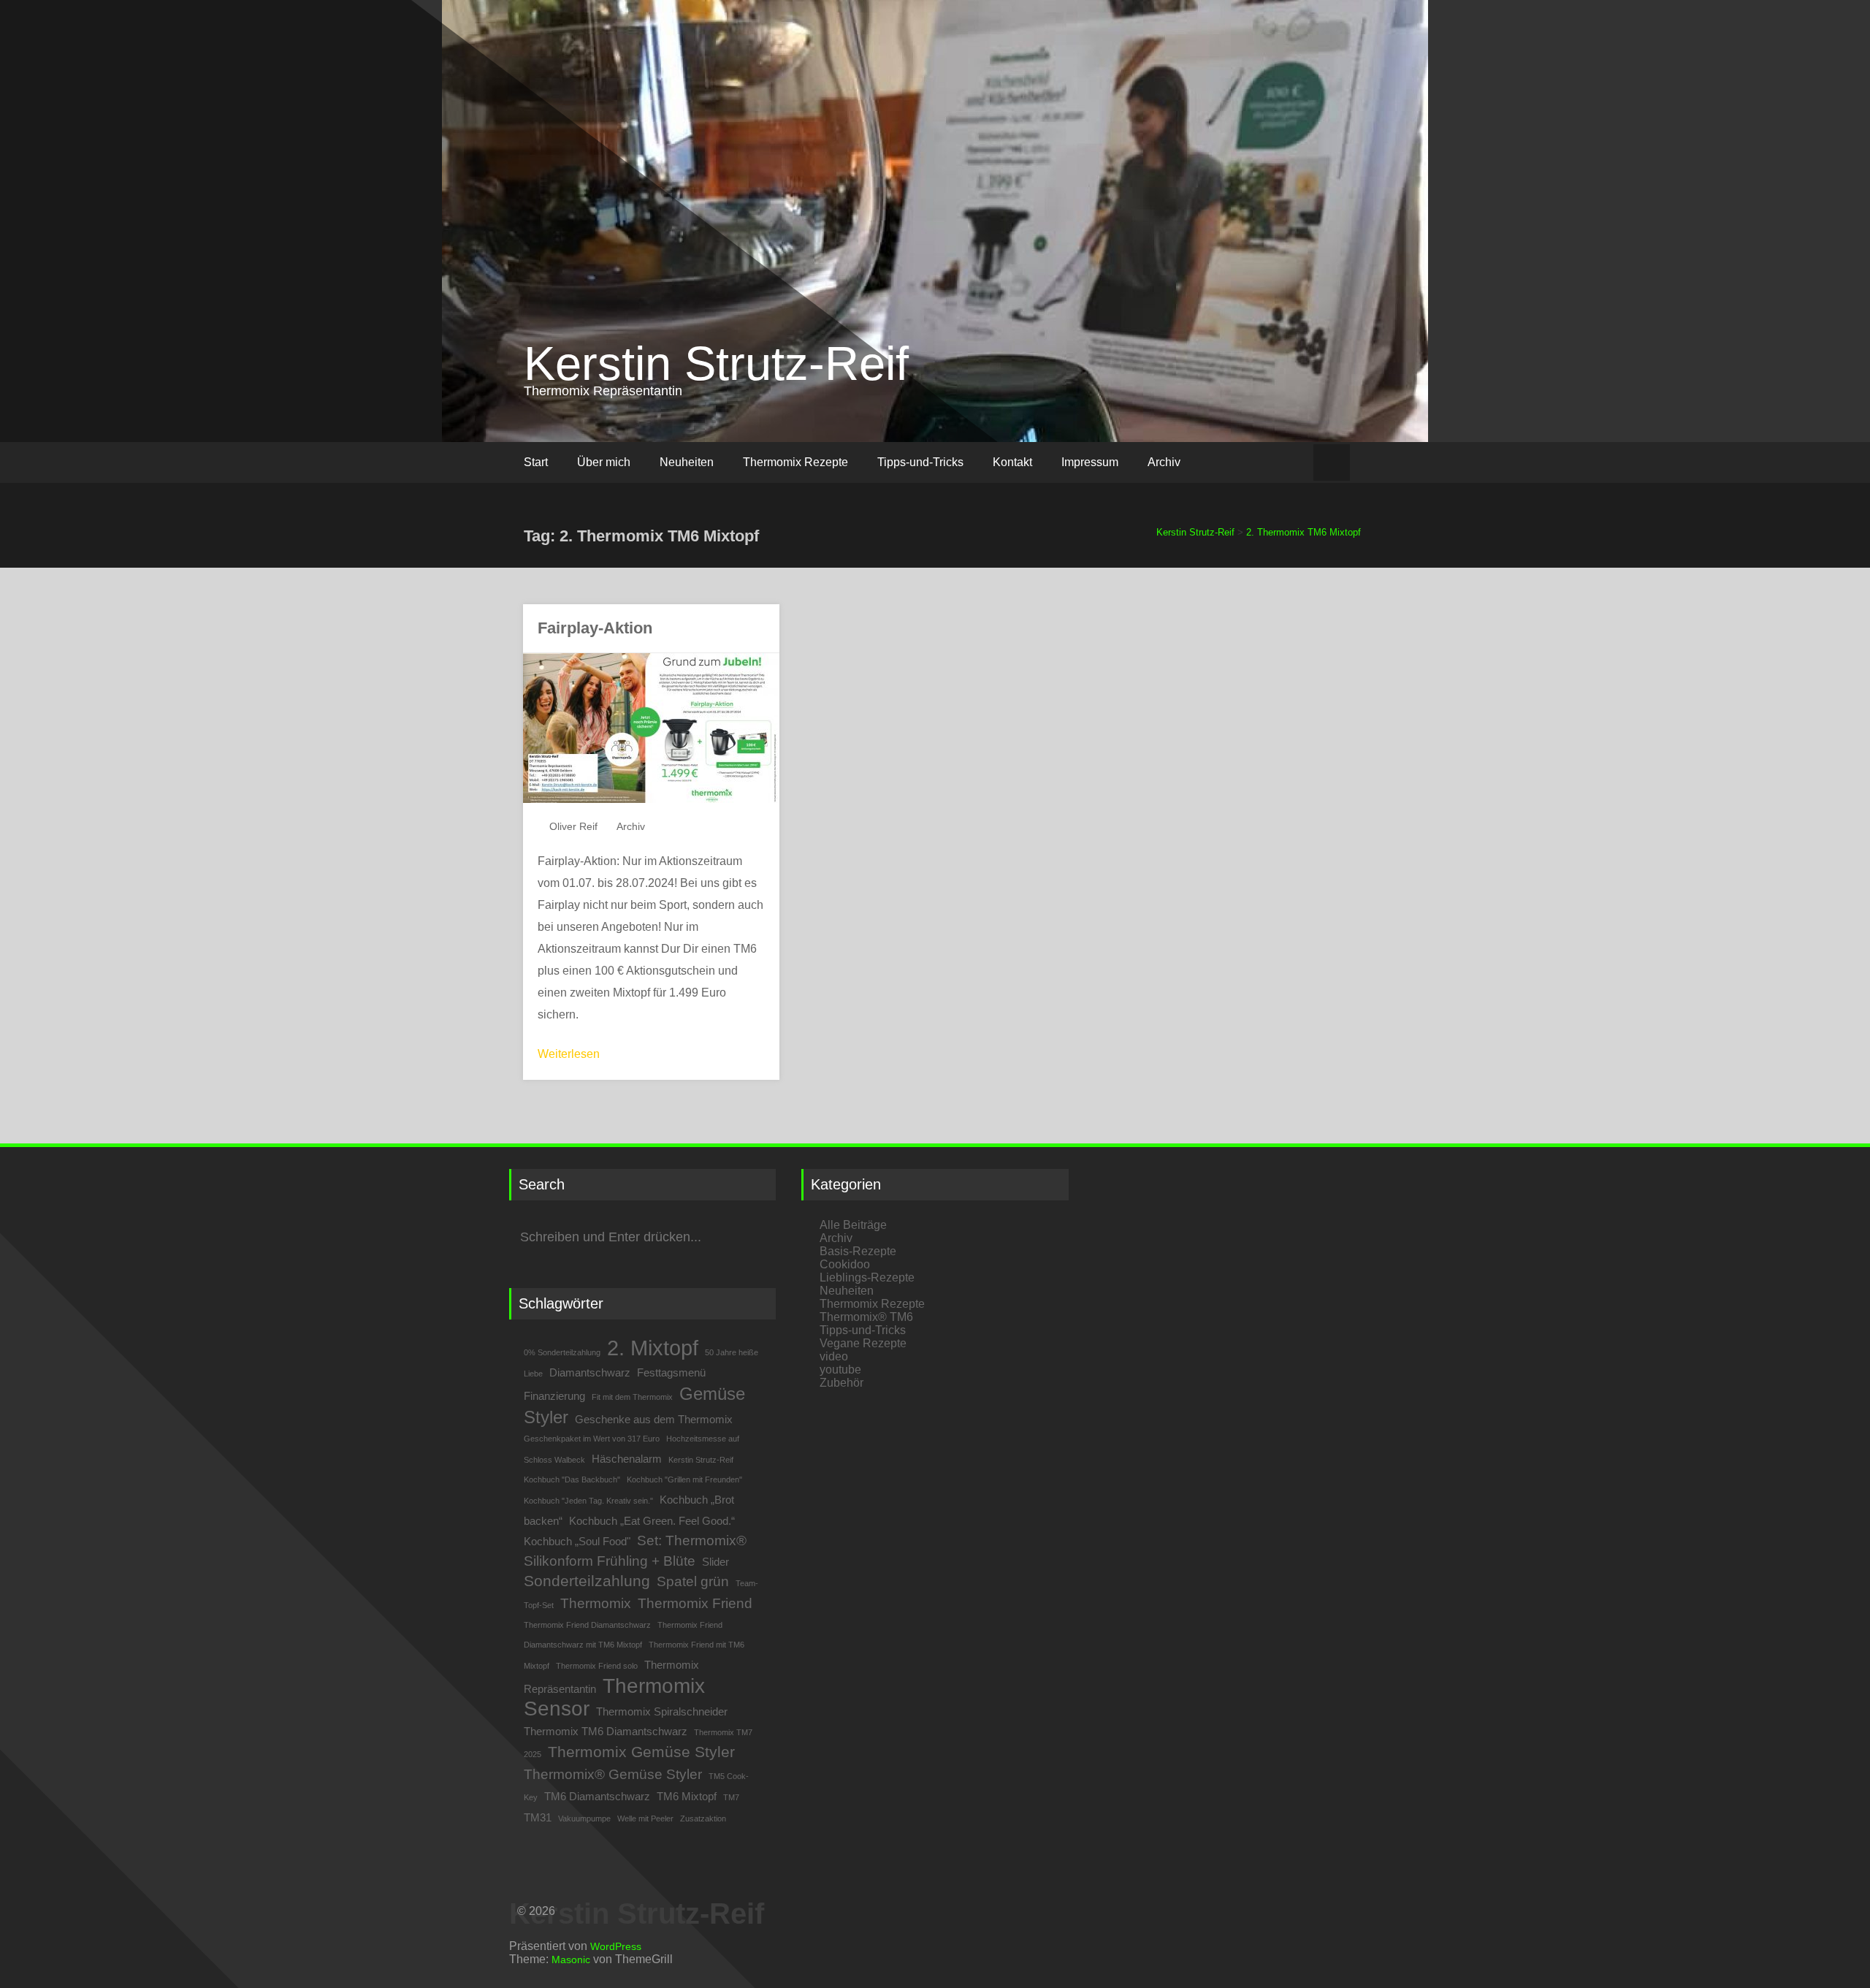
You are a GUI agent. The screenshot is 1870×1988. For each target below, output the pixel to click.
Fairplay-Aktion (595, 628)
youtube (840, 1370)
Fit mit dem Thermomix (632, 1397)
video (834, 1356)
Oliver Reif (573, 826)
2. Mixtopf (653, 1348)
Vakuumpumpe (584, 1818)
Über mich (604, 462)
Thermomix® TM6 (866, 1317)
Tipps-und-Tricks (920, 462)
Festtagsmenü (671, 1372)
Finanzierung (554, 1396)
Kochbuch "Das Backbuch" (572, 1479)
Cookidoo (845, 1264)
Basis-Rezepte (858, 1251)
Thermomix (596, 1603)
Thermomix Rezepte (795, 462)
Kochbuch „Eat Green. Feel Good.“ (652, 1521)
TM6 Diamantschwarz (597, 1796)
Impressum (1090, 462)
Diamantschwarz (590, 1372)
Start (536, 462)
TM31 (538, 1817)
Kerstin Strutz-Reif (716, 363)
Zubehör (841, 1383)
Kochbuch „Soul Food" (577, 1541)
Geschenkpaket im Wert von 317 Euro (592, 1439)
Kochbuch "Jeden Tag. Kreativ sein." (588, 1501)
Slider (715, 1562)
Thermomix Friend (695, 1603)
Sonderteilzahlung (587, 1581)
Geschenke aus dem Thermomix (654, 1419)
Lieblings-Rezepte (867, 1277)
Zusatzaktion (703, 1818)
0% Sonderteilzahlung (562, 1352)
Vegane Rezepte (863, 1343)
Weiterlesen (569, 1054)
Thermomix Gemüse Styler (641, 1752)
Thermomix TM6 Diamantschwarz (606, 1731)
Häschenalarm (627, 1459)
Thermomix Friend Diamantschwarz (587, 1625)
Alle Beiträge (853, 1225)
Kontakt (1012, 462)
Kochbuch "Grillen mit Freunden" (684, 1479)
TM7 (731, 1797)
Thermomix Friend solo (597, 1666)
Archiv (1164, 462)
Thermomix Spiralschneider (662, 1711)
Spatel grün (693, 1581)
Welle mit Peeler (645, 1818)
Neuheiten (687, 462)
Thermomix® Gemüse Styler (613, 1774)
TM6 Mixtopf (687, 1796)
